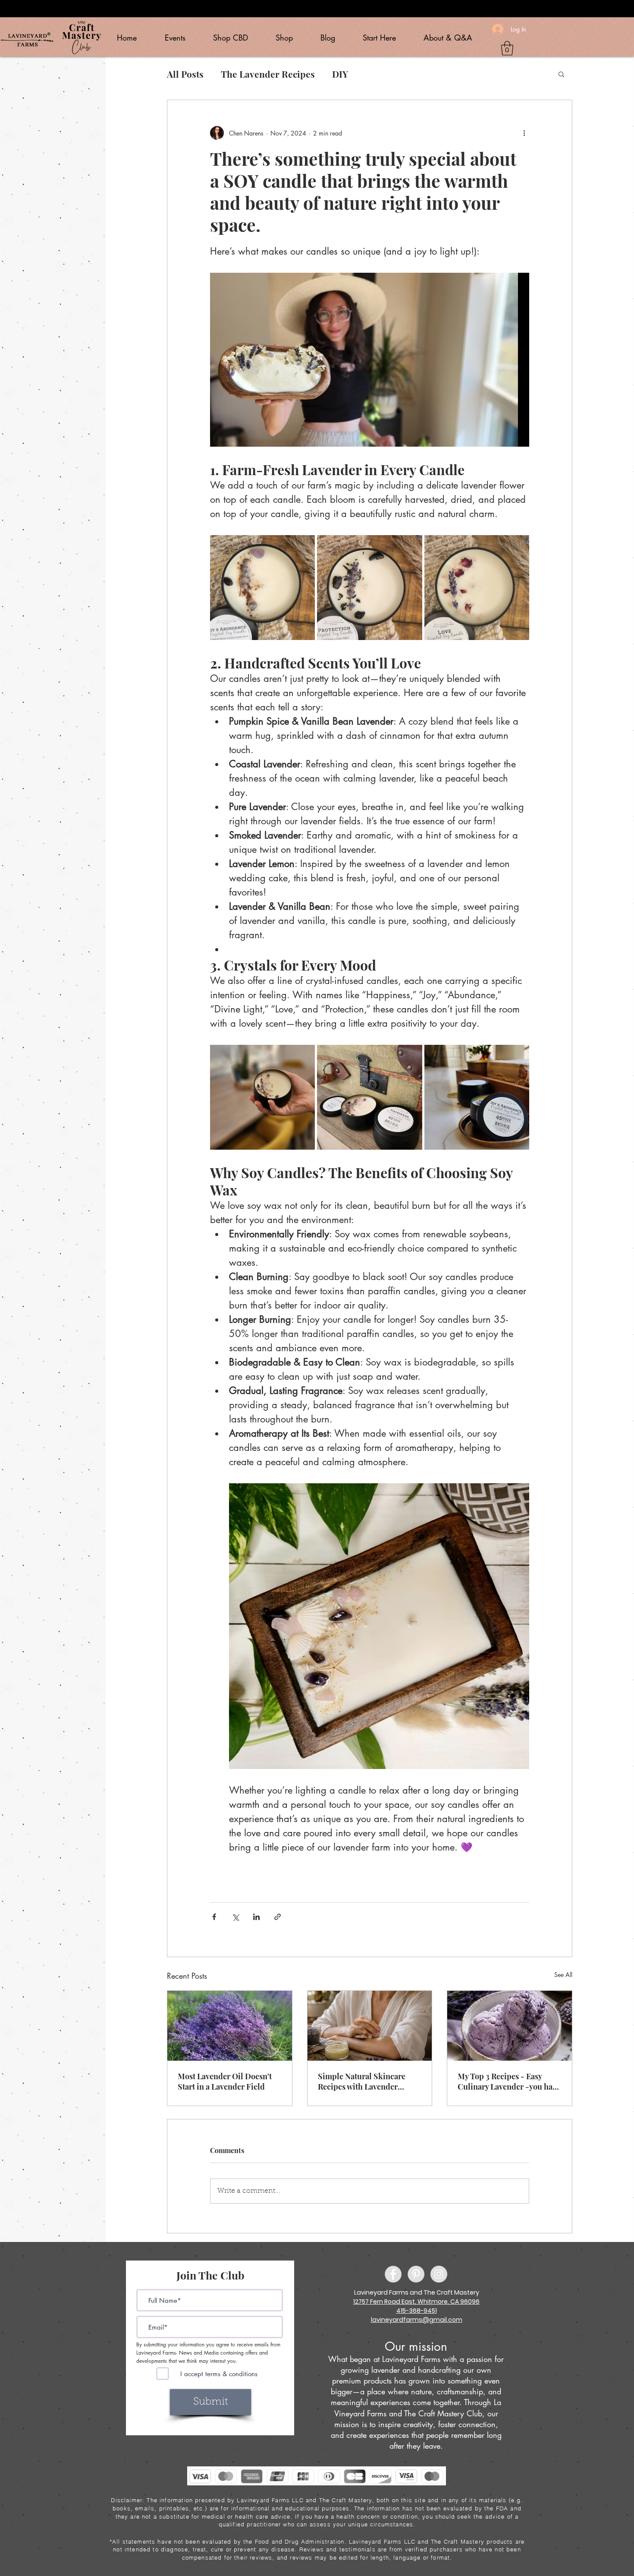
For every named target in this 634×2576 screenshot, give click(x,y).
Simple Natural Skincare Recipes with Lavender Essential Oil (362, 2081)
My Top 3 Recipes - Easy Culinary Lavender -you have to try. (509, 2081)
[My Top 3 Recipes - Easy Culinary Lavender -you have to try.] (510, 2026)
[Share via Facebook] (214, 1917)
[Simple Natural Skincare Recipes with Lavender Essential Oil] (370, 2026)
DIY (340, 74)
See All (563, 1975)
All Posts (185, 74)
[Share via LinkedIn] (256, 1917)
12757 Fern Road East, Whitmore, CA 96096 (416, 2302)
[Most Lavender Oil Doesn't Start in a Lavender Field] (230, 2026)
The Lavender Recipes (268, 74)
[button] (507, 48)
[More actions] (524, 133)
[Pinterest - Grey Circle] (416, 2274)
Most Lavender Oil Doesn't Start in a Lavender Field (225, 2081)
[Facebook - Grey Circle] (393, 2274)
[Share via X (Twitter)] (235, 1917)
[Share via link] (278, 1917)
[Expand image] (262, 588)
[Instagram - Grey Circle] (439, 2274)
